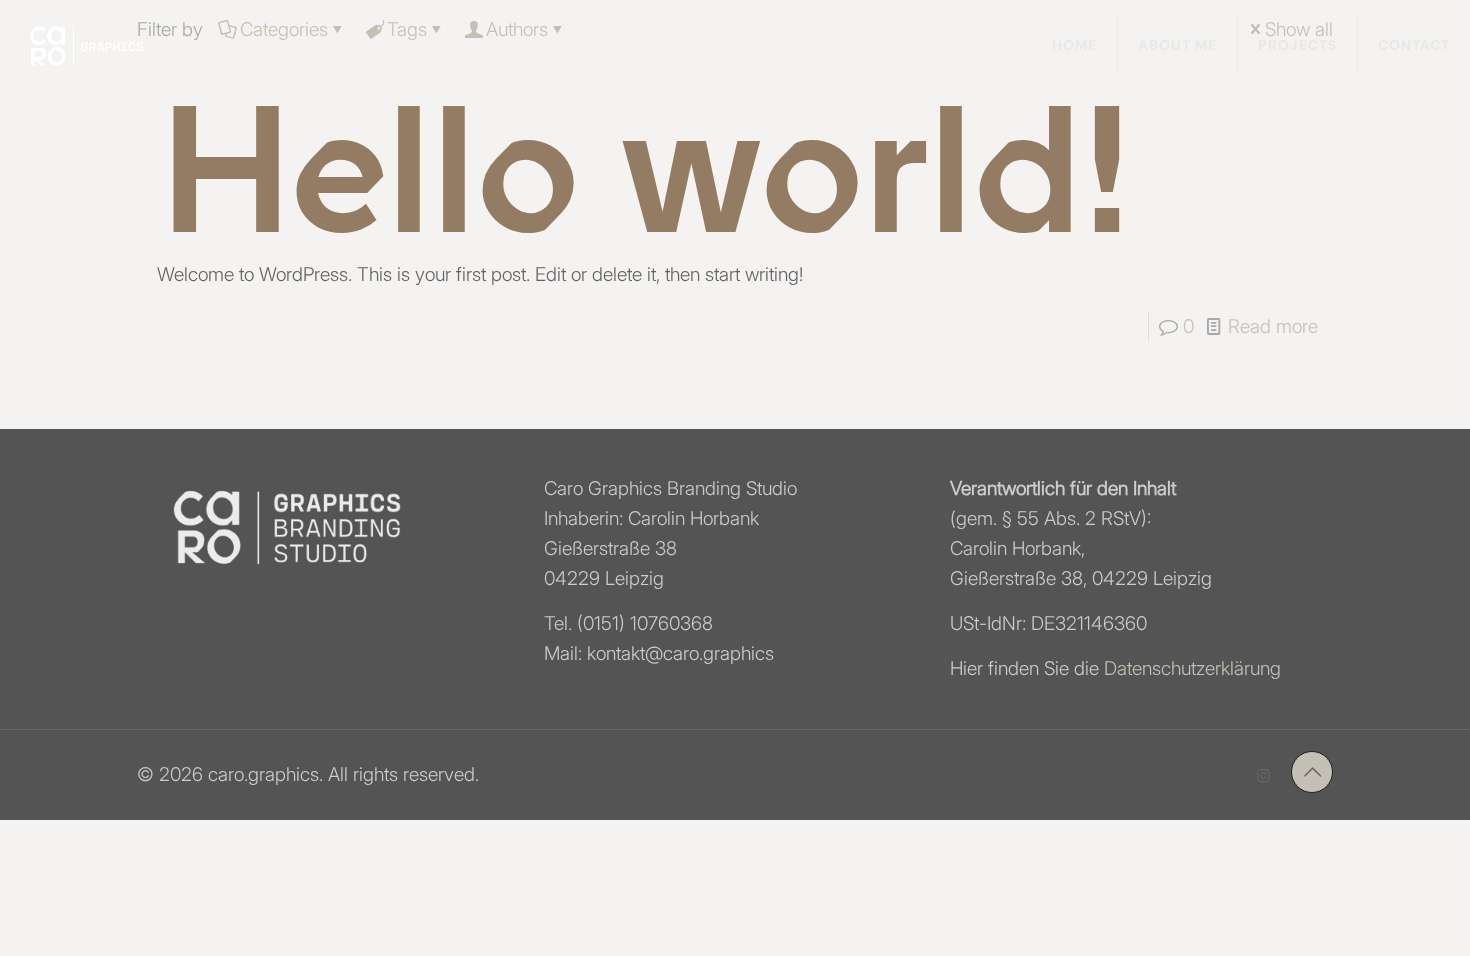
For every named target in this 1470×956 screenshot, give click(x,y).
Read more (1273, 326)
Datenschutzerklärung (1192, 668)
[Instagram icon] (1263, 775)
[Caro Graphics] (86, 45)
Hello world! (643, 175)
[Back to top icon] (1312, 772)
